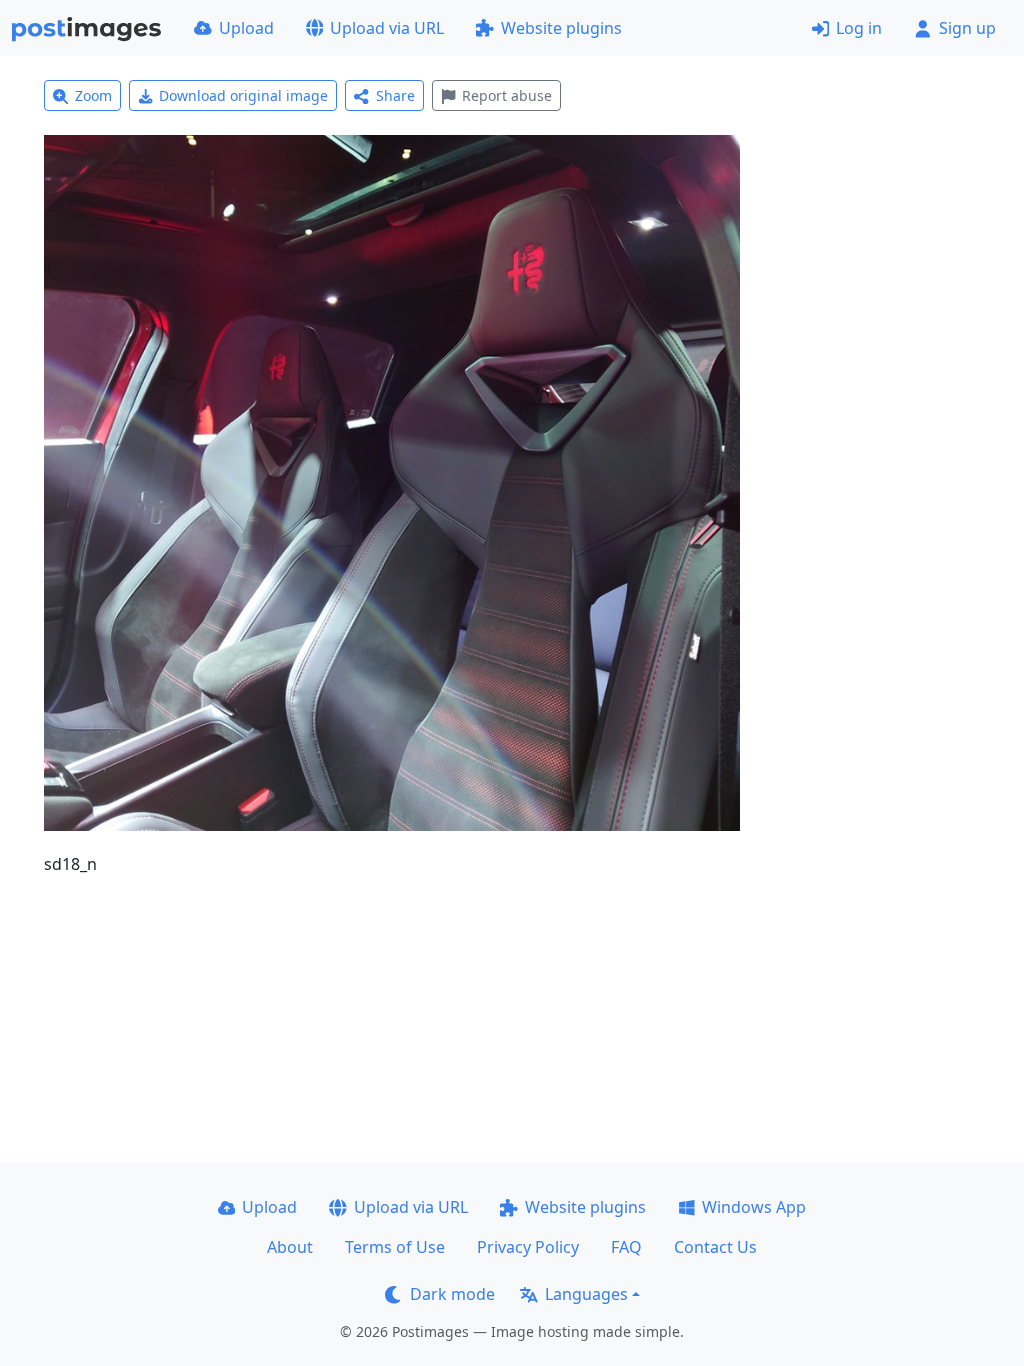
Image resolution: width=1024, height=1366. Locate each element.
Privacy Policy (528, 1247)
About (290, 1247)
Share (395, 95)
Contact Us (715, 1247)
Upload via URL (387, 28)
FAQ (626, 1247)
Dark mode (452, 1294)
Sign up (967, 28)
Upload (246, 28)
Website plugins (561, 28)
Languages (586, 1294)
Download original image (243, 95)
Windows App (754, 1207)
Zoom (93, 95)
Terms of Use (395, 1247)
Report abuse (507, 95)
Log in (859, 28)
